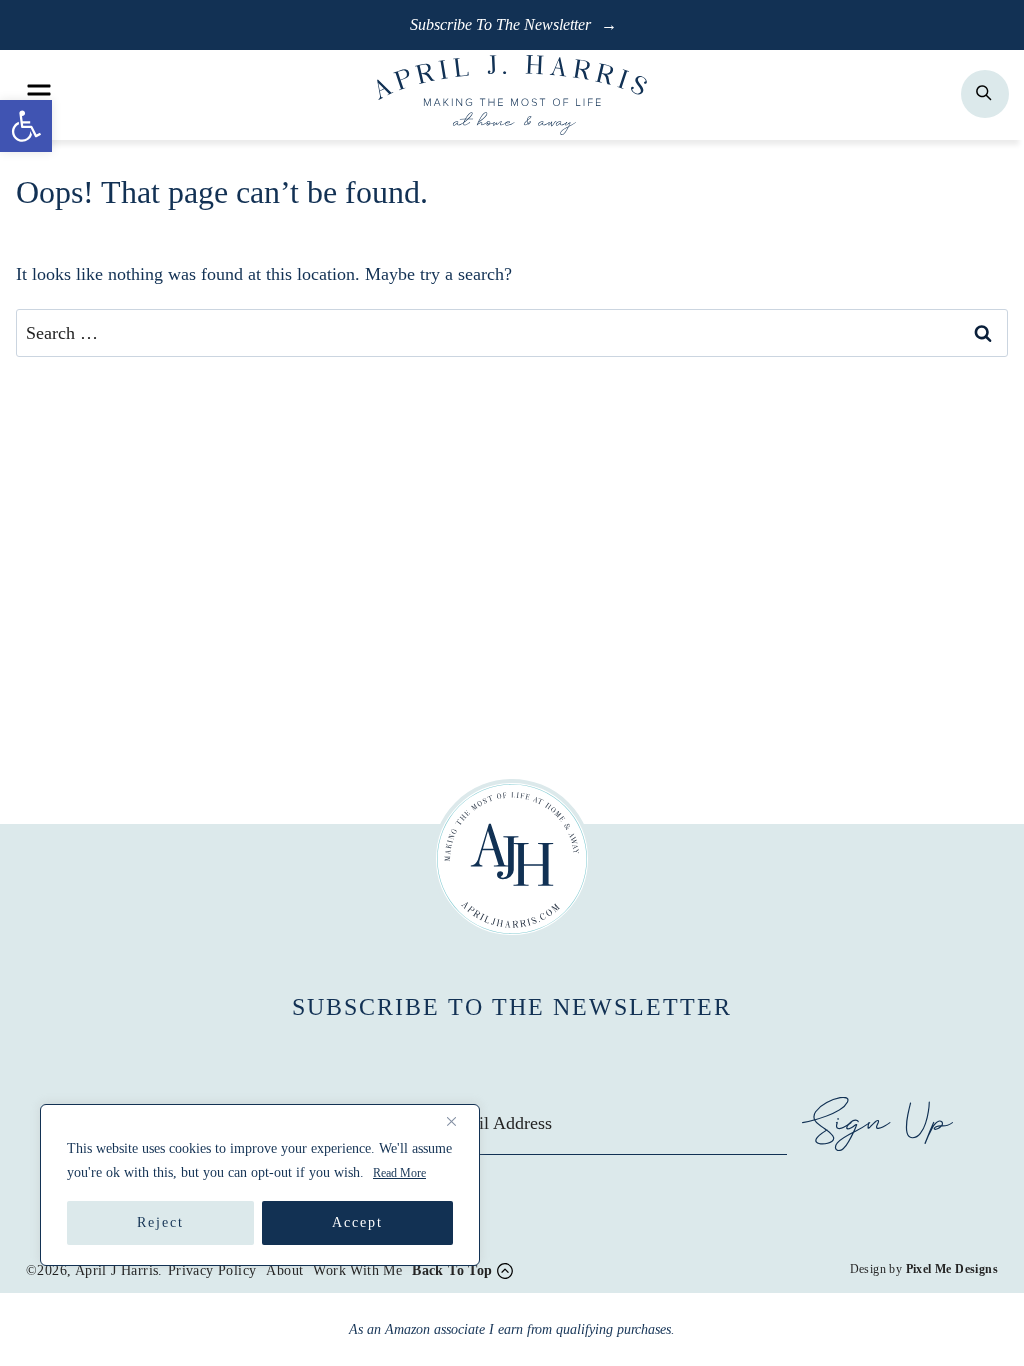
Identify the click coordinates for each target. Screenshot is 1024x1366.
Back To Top (452, 1270)
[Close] (459, 1121)
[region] (260, 1185)
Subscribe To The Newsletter (502, 24)
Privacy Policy (212, 1270)
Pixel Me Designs (952, 1269)
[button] (26, 126)
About (284, 1270)
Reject (160, 1222)
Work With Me (357, 1270)
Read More (399, 1173)
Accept (357, 1222)
